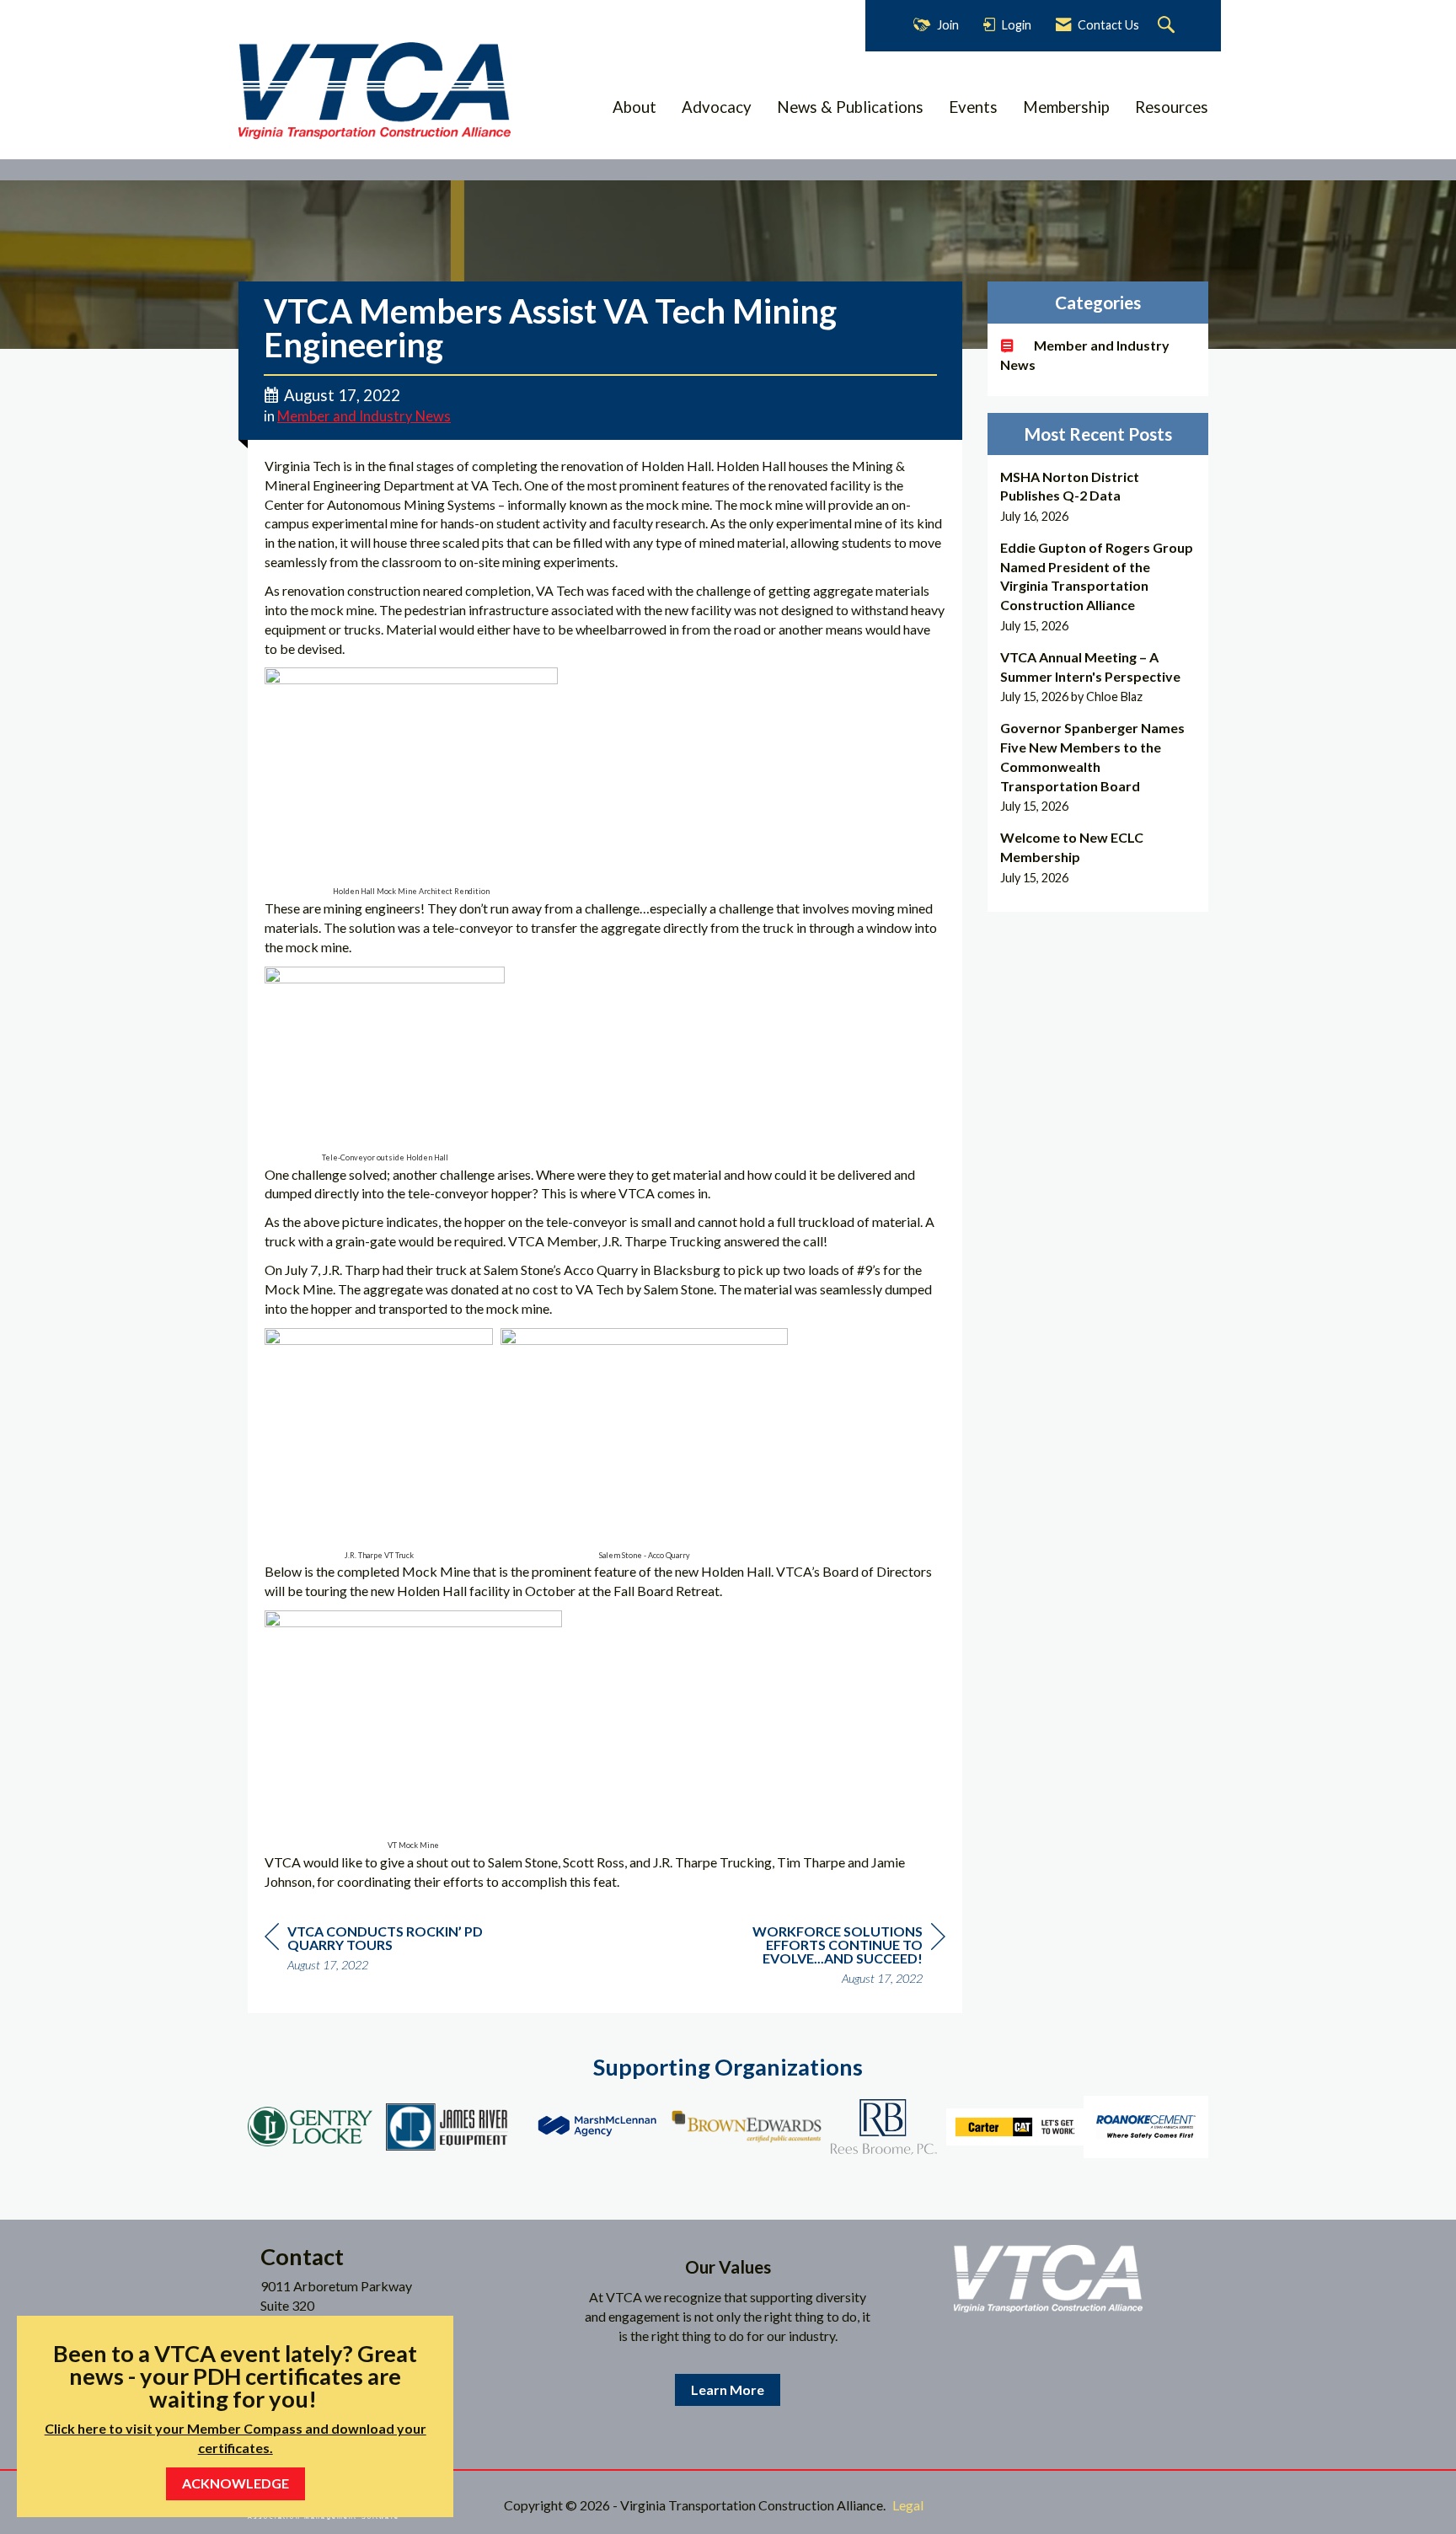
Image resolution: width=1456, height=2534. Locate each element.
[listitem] (1098, 497)
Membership (1066, 107)
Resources (1172, 107)
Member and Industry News (364, 416)
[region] (819, 1957)
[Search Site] (1168, 26)
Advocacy (717, 107)
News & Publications (850, 107)
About (634, 107)
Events (973, 107)
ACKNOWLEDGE (236, 2483)
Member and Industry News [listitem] (1085, 355)
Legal (908, 2505)
